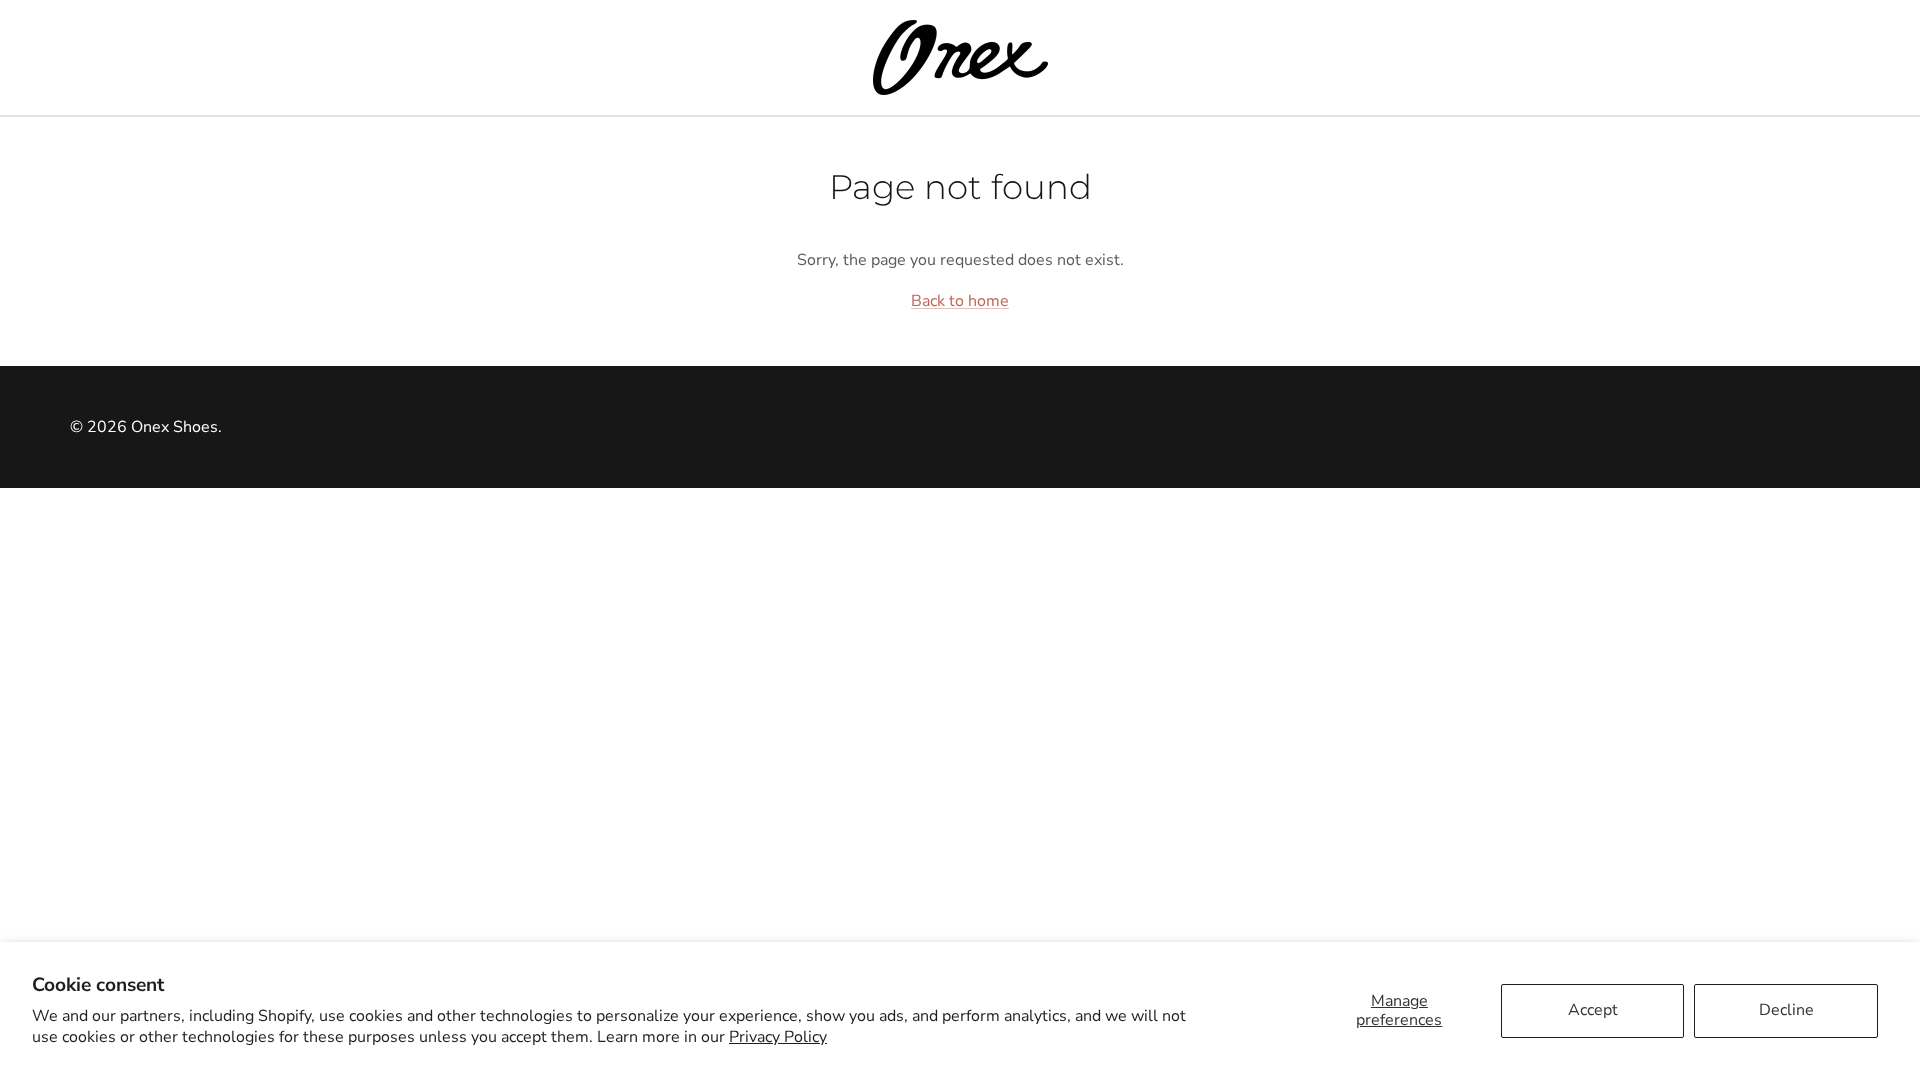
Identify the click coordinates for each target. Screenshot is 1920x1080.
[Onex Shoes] (960, 57)
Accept (1593, 1010)
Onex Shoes (174, 427)
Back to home (960, 301)
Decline (1786, 1010)
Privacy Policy (778, 1037)
